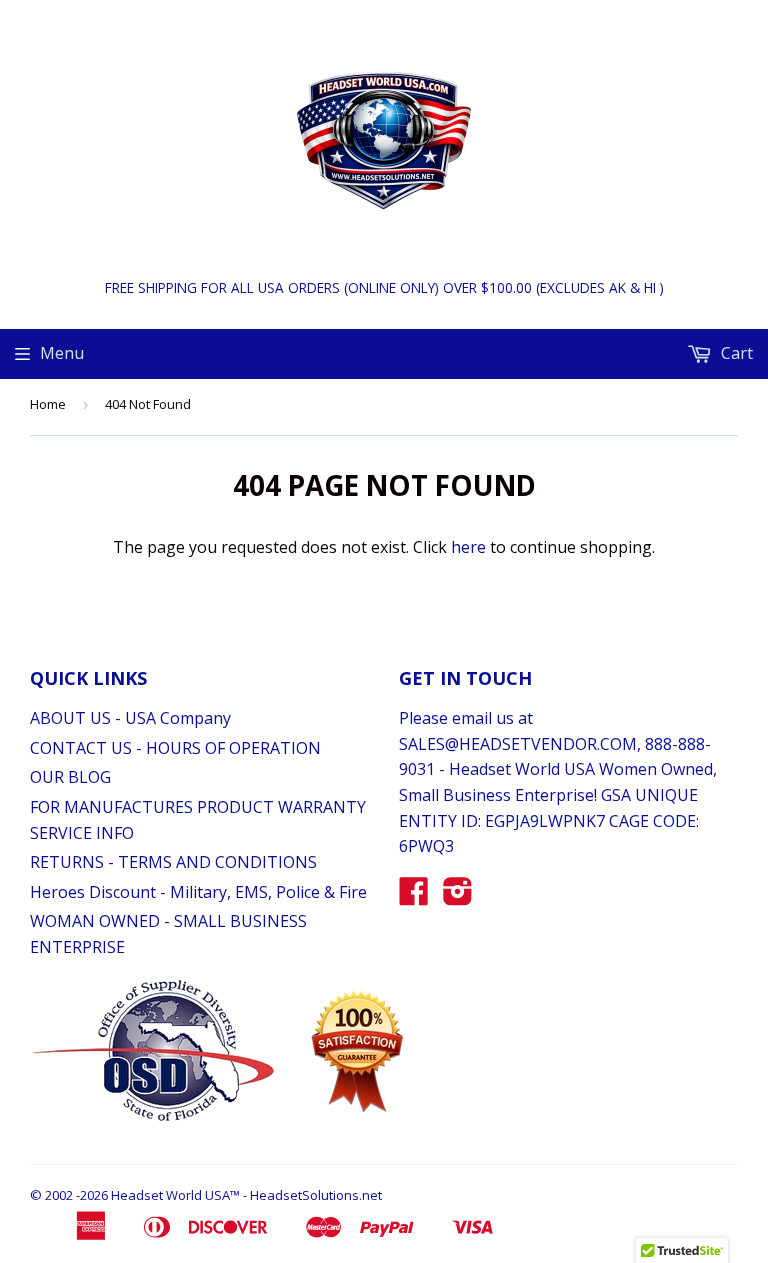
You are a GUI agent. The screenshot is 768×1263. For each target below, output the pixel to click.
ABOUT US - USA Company (130, 718)
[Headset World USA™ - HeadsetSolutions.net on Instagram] (458, 897)
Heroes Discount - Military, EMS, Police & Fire (198, 892)
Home (48, 404)
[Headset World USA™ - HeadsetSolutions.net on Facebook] (414, 897)
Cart (735, 353)
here (468, 547)
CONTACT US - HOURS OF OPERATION (175, 748)
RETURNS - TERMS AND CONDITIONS (173, 862)
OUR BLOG (70, 777)
